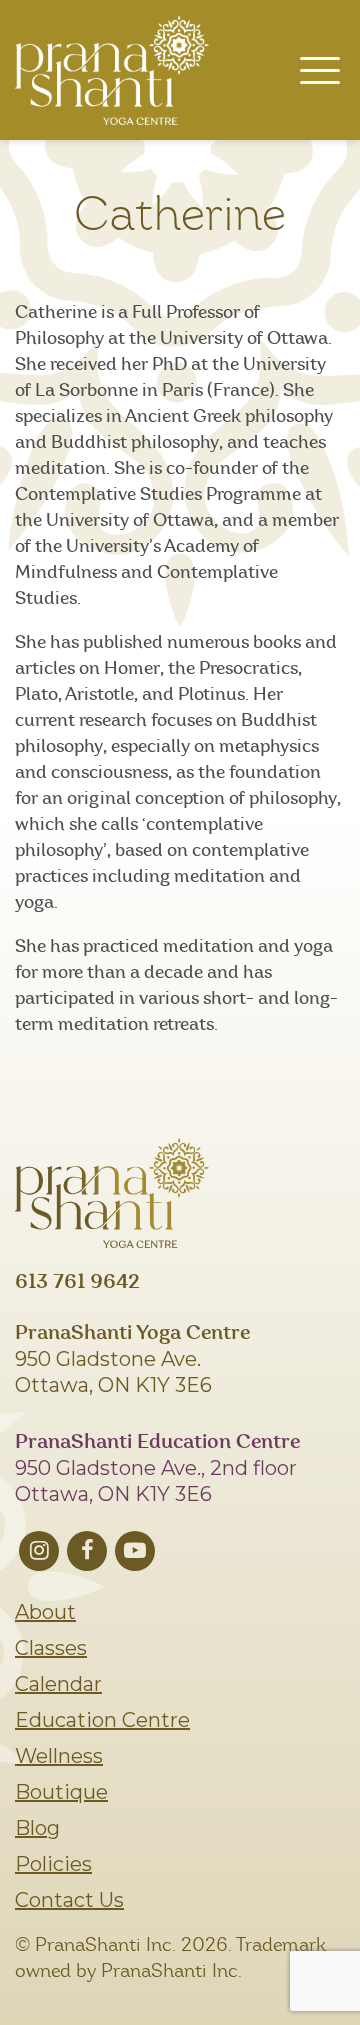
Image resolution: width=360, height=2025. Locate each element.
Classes (51, 1648)
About (45, 1612)
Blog (37, 1828)
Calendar (58, 1684)
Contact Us (69, 1900)
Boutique (61, 1792)
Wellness (59, 1756)
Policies (53, 1864)
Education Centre (102, 1720)
